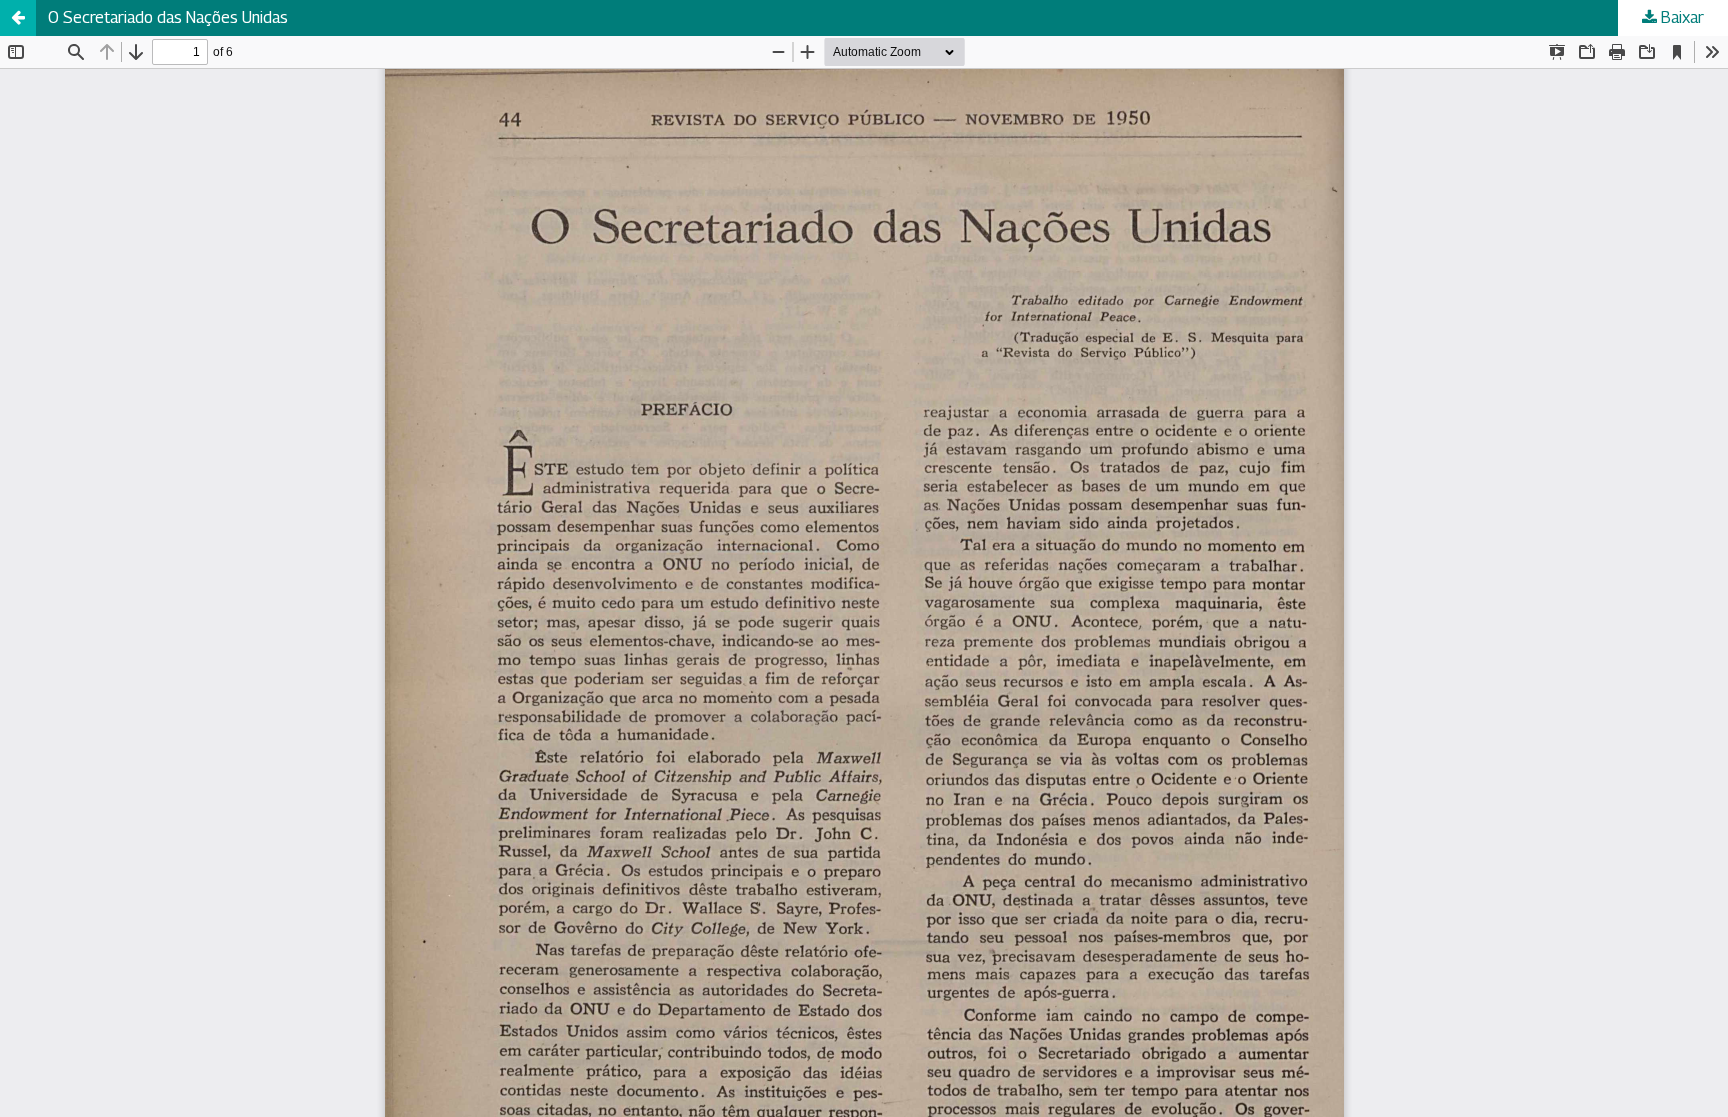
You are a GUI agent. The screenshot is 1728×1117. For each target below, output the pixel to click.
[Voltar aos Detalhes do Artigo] (18, 18)
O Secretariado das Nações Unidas (168, 17)
